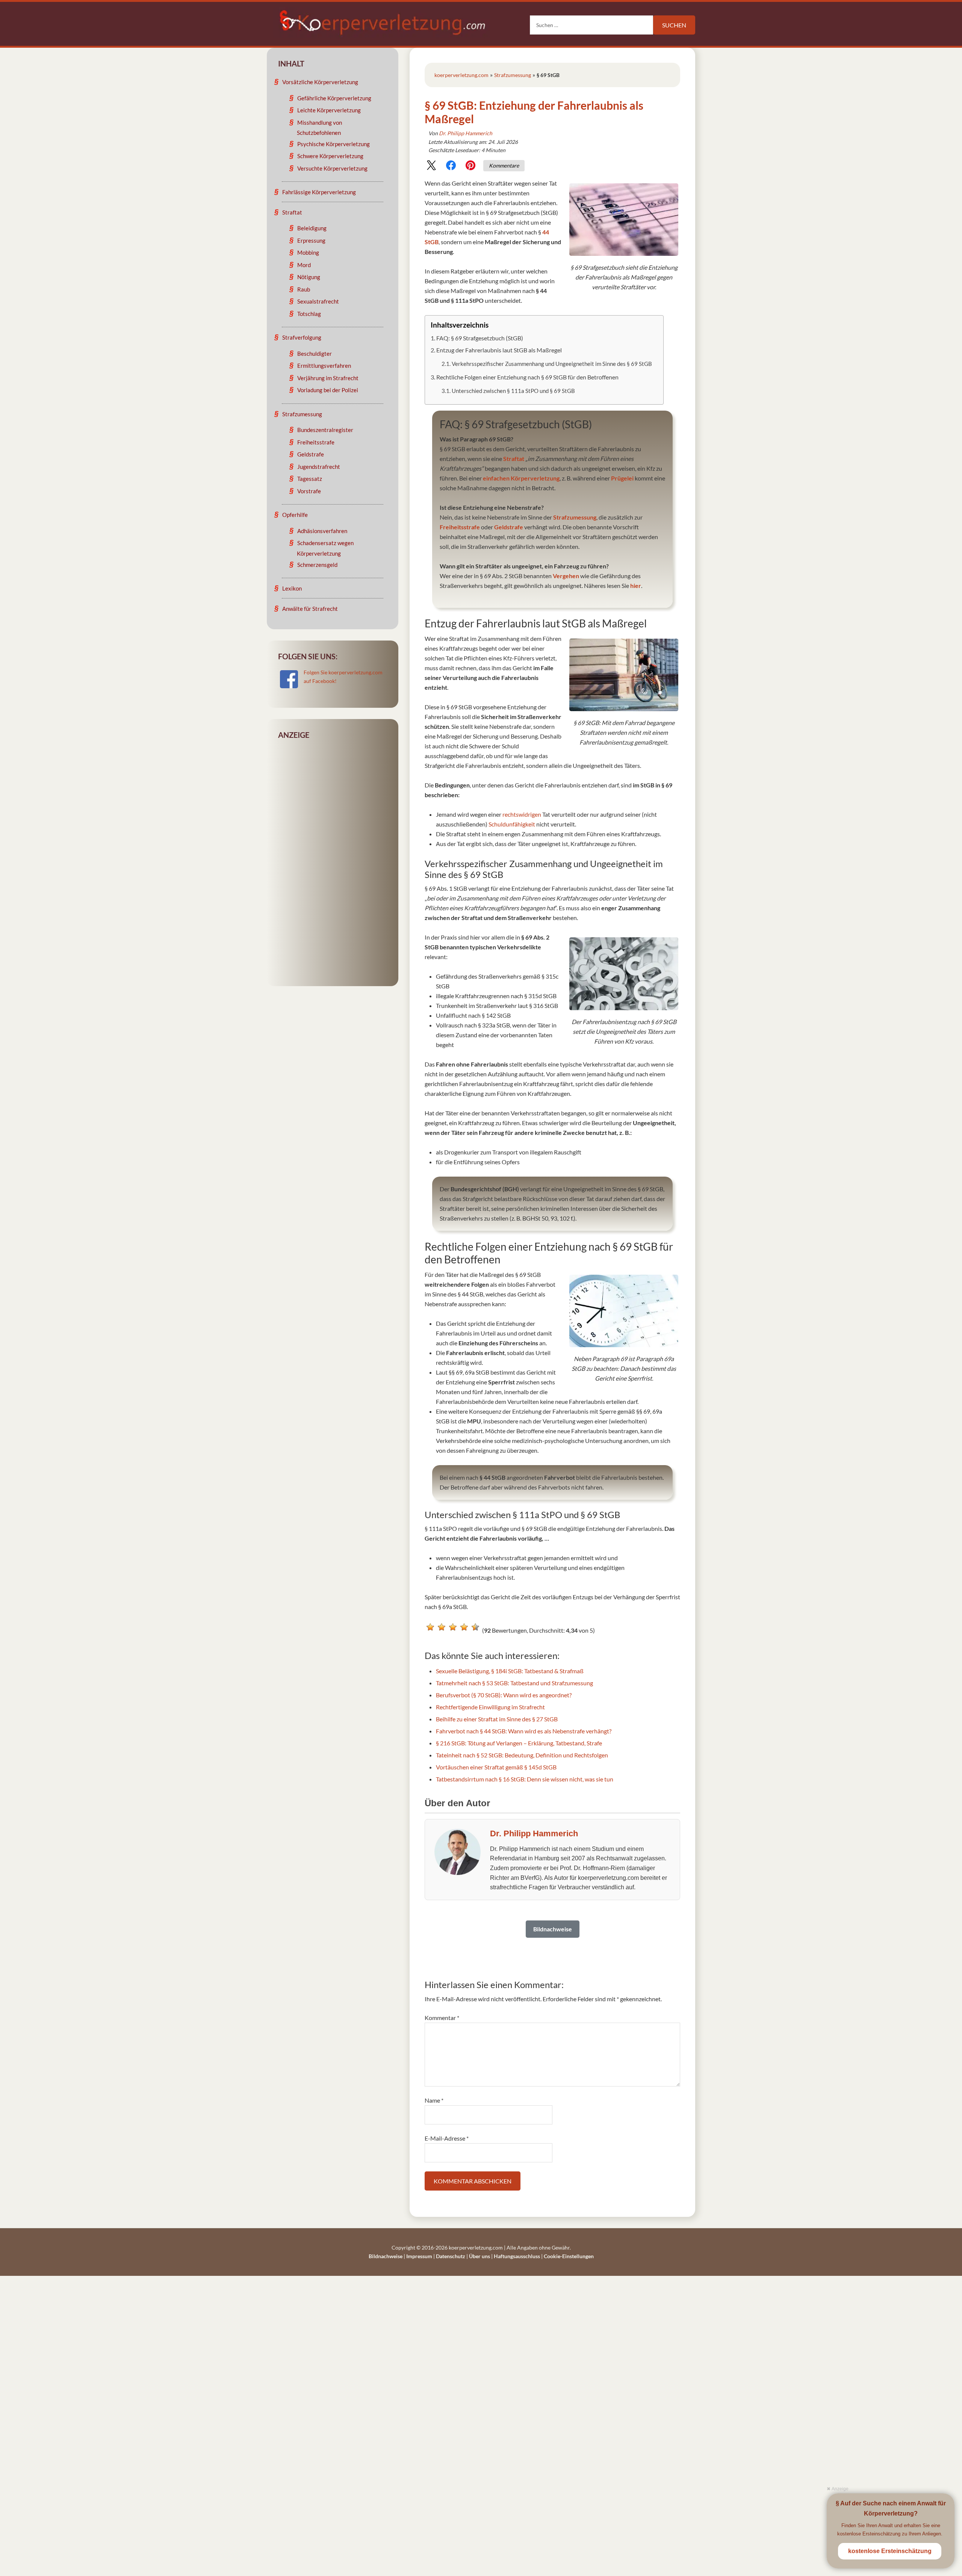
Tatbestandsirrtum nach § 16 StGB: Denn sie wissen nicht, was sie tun (525, 1779)
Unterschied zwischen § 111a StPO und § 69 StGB (513, 391)
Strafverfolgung (302, 337)
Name (434, 2100)
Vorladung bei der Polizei (328, 390)
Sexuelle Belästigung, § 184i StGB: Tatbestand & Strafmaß (510, 1671)
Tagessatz (310, 479)
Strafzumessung (513, 75)
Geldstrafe (509, 527)
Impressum (419, 2256)
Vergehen (566, 576)
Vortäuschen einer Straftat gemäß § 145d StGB (496, 1767)
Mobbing (308, 252)
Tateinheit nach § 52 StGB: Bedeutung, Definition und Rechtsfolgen (522, 1755)
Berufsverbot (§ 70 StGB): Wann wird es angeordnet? (504, 1695)
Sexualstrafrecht (318, 301)
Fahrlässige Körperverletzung (319, 192)
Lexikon (292, 588)
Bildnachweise (386, 2256)
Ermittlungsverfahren (324, 366)
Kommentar (442, 2018)
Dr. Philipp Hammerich (466, 133)
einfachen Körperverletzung (521, 478)
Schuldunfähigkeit (512, 824)
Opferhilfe (295, 515)
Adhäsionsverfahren (322, 531)
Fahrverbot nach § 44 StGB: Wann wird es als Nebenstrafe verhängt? (524, 1731)
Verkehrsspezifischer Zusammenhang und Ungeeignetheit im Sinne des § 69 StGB (552, 364)
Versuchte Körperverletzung (332, 168)
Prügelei (622, 478)
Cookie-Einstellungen (569, 2256)
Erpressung (311, 240)
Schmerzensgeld (317, 565)
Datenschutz (451, 2256)
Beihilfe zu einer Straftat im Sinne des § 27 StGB (497, 1719)
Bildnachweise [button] (553, 1929)
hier (636, 585)
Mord (304, 265)
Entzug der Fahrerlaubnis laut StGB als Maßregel (499, 350)
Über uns (479, 2256)
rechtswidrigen (522, 814)
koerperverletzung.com (461, 75)
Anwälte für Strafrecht (310, 609)
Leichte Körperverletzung (329, 110)
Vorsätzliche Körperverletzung (320, 82)
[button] (431, 167)
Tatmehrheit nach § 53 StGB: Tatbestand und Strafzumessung (514, 1683)
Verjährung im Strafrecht (328, 378)
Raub (304, 289)
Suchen (674, 25)
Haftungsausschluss (517, 2256)
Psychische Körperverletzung (334, 144)
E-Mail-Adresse (447, 2138)
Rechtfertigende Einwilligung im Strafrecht (490, 1707)
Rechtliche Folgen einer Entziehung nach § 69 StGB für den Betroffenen (527, 377)
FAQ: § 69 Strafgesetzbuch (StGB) (480, 338)
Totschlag (309, 314)
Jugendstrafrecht (319, 467)
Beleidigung (312, 228)
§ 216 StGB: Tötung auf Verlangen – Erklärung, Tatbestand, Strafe (519, 1743)
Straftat (514, 459)
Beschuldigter (315, 354)
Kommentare (504, 165)
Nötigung (309, 277)
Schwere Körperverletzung (330, 156)
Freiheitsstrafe (460, 527)
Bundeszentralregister (325, 430)
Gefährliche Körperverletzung (334, 98)
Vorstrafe (309, 491)
